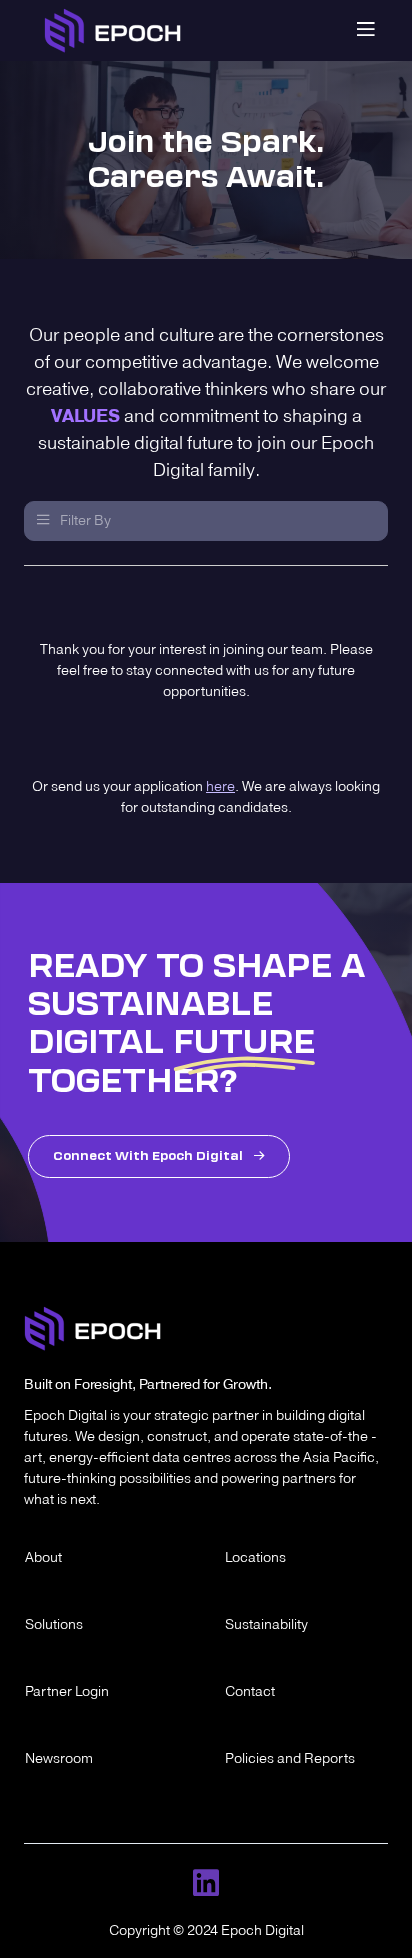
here (220, 787)
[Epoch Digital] (112, 30)
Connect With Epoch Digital (159, 1156)
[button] (206, 521)
